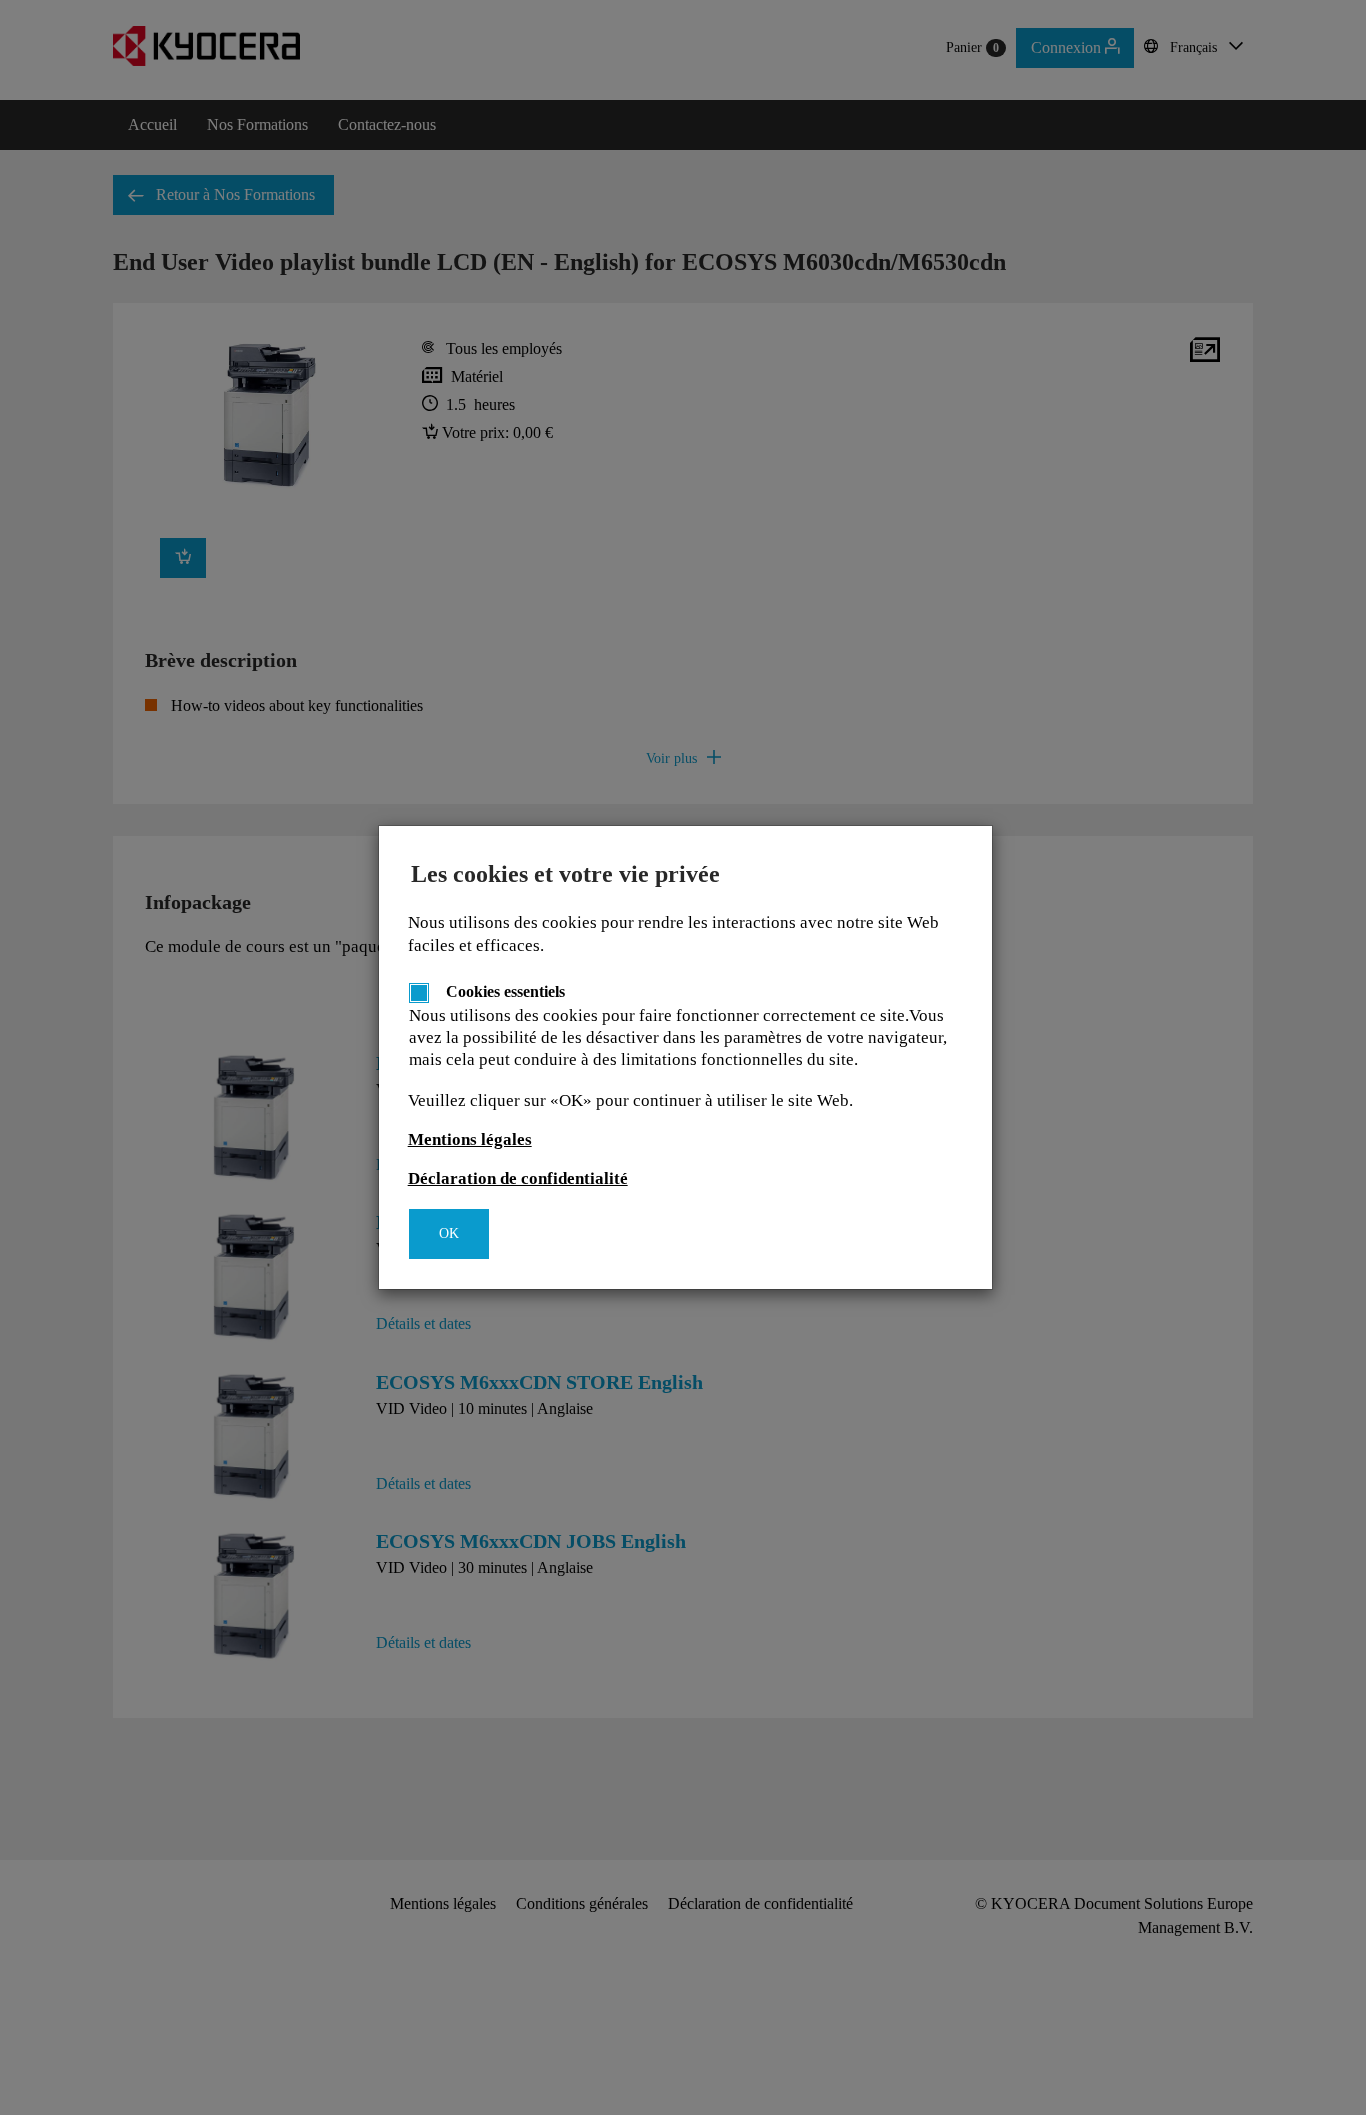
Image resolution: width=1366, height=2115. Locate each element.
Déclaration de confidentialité (518, 1178)
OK (449, 1233)
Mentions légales (470, 1139)
